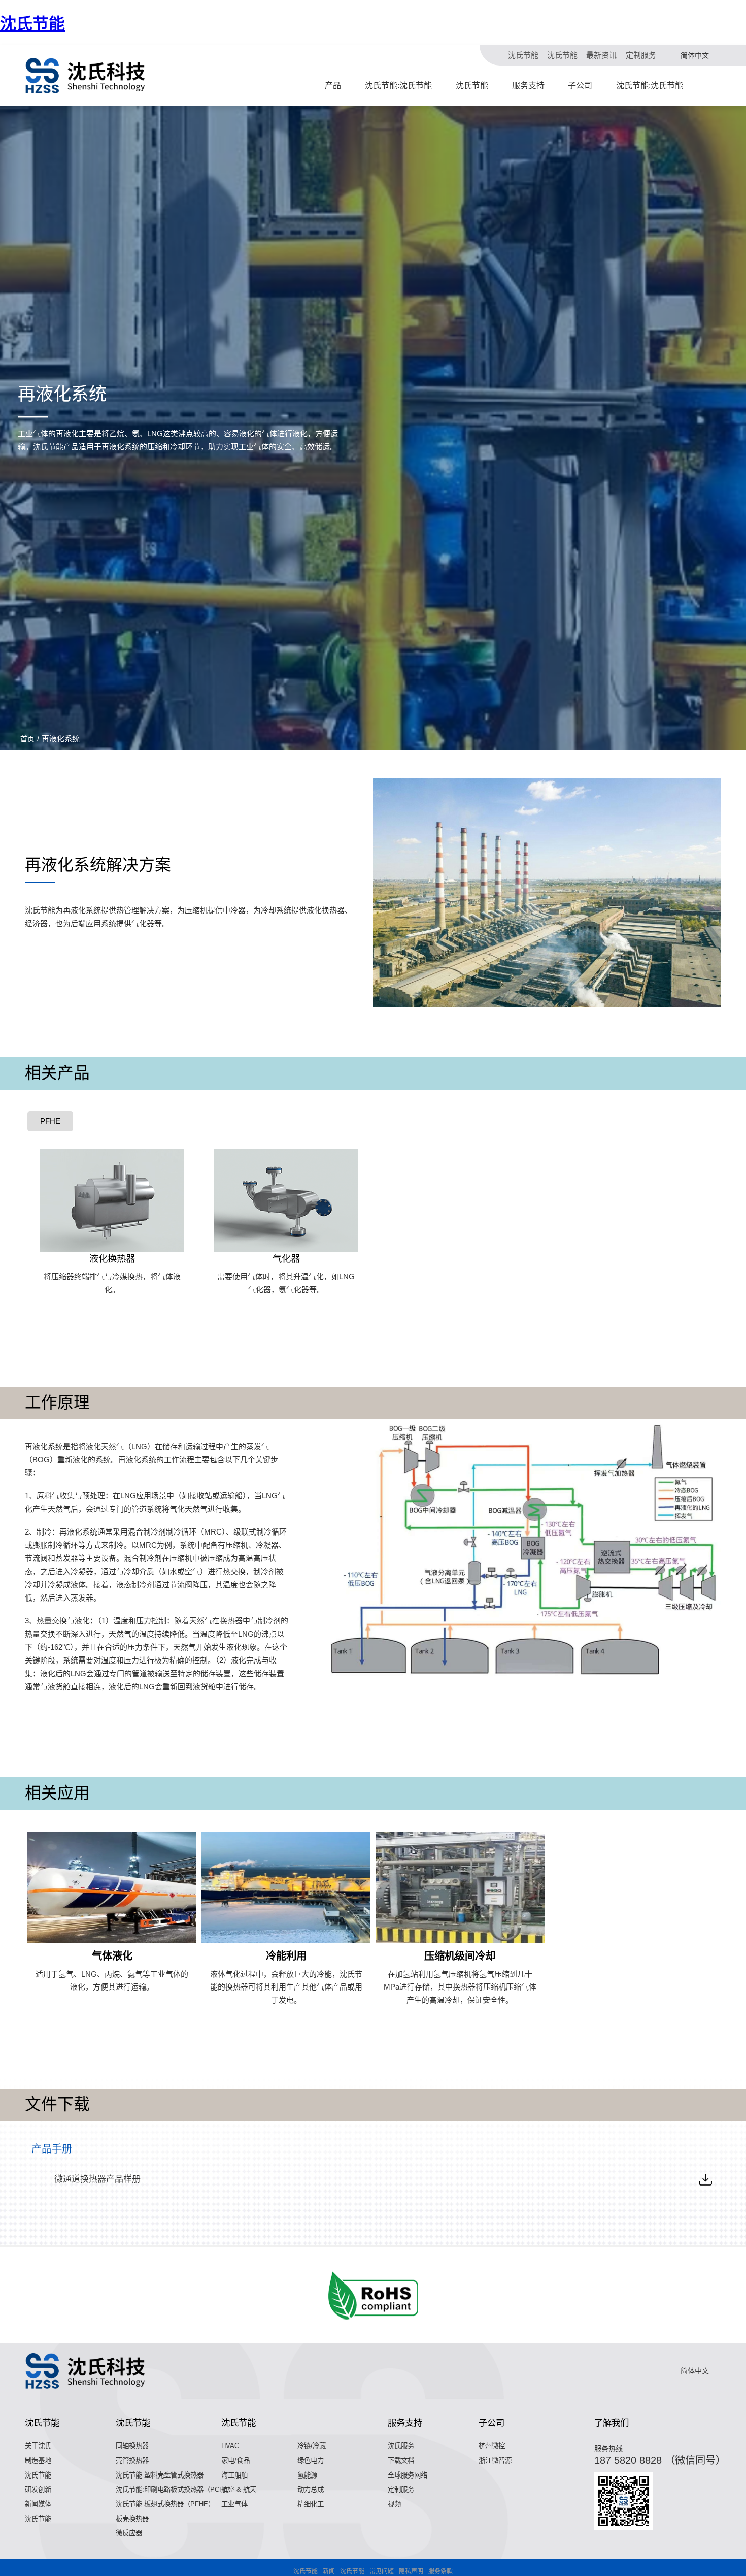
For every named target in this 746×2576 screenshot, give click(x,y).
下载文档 (401, 2460)
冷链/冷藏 (312, 2446)
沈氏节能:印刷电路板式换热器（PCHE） (175, 2489)
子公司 (580, 86)
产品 (333, 86)
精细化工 (311, 2504)
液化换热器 (112, 1259)
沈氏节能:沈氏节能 (398, 86)
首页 (27, 739)
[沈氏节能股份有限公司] (86, 76)
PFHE (50, 1121)
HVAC (230, 2446)
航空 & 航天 (239, 2489)
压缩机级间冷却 (460, 1956)
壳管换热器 (132, 2460)
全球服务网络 (408, 2475)
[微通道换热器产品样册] (705, 2179)
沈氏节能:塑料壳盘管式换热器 (160, 2475)
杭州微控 (492, 2446)
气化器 (286, 1259)
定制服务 (641, 55)
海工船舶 (234, 2475)
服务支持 (528, 86)
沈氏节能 (32, 24)
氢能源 (307, 2475)
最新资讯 (601, 55)
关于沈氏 (38, 2446)
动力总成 (311, 2489)
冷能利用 (286, 1956)
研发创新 (38, 2489)
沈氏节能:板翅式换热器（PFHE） (165, 2504)
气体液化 (112, 1956)
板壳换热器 (132, 2519)
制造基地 (38, 2460)
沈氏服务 (401, 2446)
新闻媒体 (38, 2504)
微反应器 (129, 2533)
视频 (394, 2504)
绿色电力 (311, 2460)
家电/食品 (235, 2460)
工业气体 (234, 2504)
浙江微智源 (495, 2460)
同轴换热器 (132, 2446)
